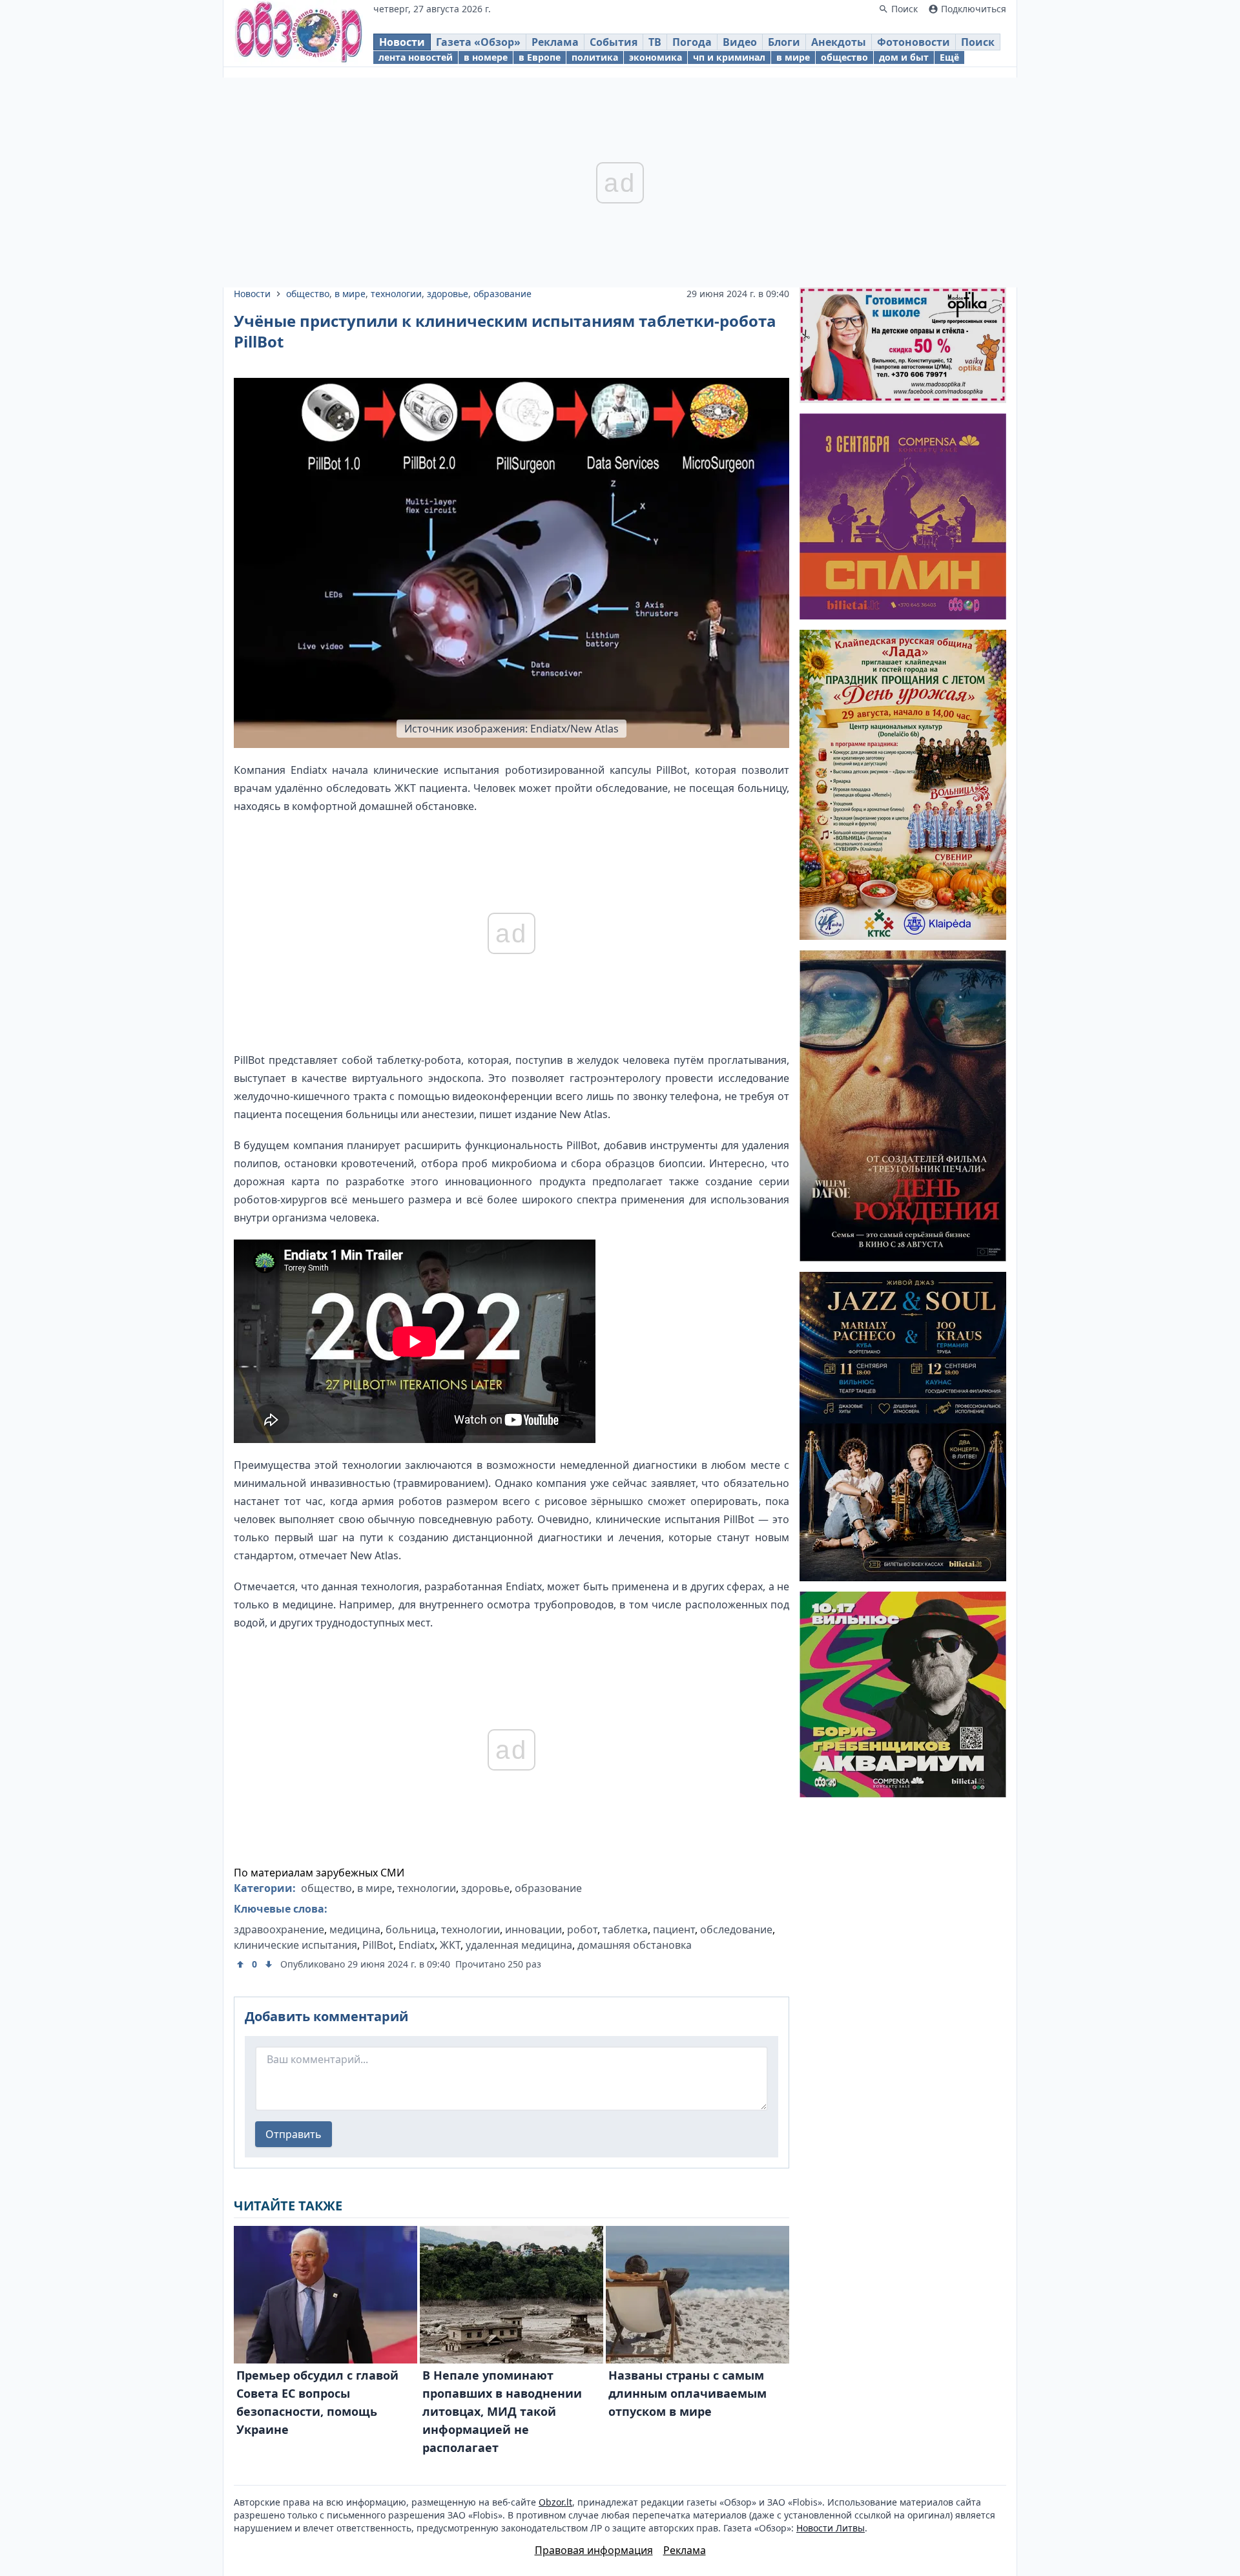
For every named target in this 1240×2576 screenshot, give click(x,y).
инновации (533, 1929)
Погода (692, 42)
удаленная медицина (519, 1945)
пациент (674, 1929)
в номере (486, 57)
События (614, 42)
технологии (396, 294)
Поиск (978, 42)
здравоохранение (279, 1929)
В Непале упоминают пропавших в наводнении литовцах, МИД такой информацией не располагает (502, 2411)
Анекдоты (839, 42)
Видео (740, 42)
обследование (736, 1929)
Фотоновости (914, 42)
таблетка (625, 1929)
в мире (793, 57)
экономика (656, 57)
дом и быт (904, 57)
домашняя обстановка (635, 1945)
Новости (402, 42)
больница (411, 1929)
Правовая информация (594, 2550)
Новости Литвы (831, 2528)
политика (595, 57)
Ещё (949, 57)
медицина (355, 1929)
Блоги (784, 42)
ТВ (655, 42)
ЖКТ (450, 1945)
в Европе (540, 57)
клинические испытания (295, 1945)
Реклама (555, 42)
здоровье (448, 294)
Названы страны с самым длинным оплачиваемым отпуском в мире (687, 2393)
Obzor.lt (555, 2502)
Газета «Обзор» (478, 42)
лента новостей (416, 57)
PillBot (378, 1945)
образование (502, 294)
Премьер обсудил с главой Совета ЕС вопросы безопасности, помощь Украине (317, 2402)
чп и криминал (729, 57)
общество (844, 57)
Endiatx (417, 1945)
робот (582, 1929)
